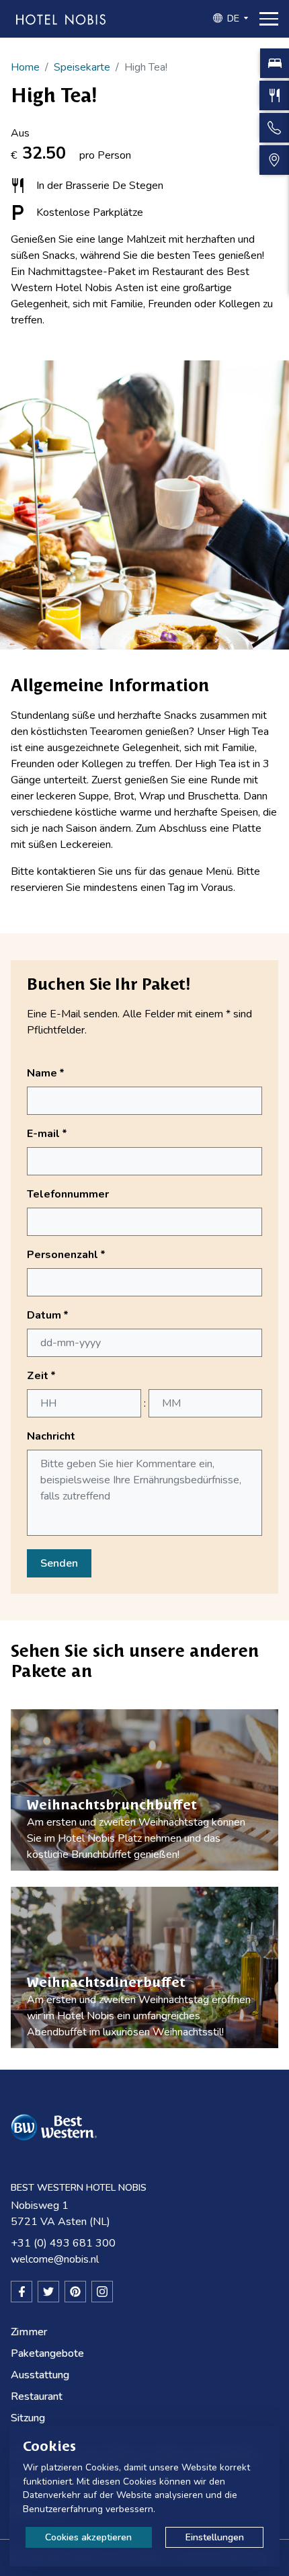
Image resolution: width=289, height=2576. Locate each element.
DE (233, 18)
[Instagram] (102, 2292)
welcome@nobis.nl (55, 2259)
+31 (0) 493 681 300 (63, 2243)
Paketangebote (47, 2353)
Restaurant (37, 2396)
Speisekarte (82, 67)
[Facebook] (22, 2292)
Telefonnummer (68, 1194)
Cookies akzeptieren (88, 2537)
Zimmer (29, 2332)
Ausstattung (40, 2375)
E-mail (47, 1134)
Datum (48, 1315)
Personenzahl (66, 1255)
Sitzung (28, 2418)
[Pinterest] (75, 2292)
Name (46, 1073)
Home (25, 67)
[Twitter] (48, 2292)
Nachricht (51, 1436)
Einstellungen (215, 2537)
